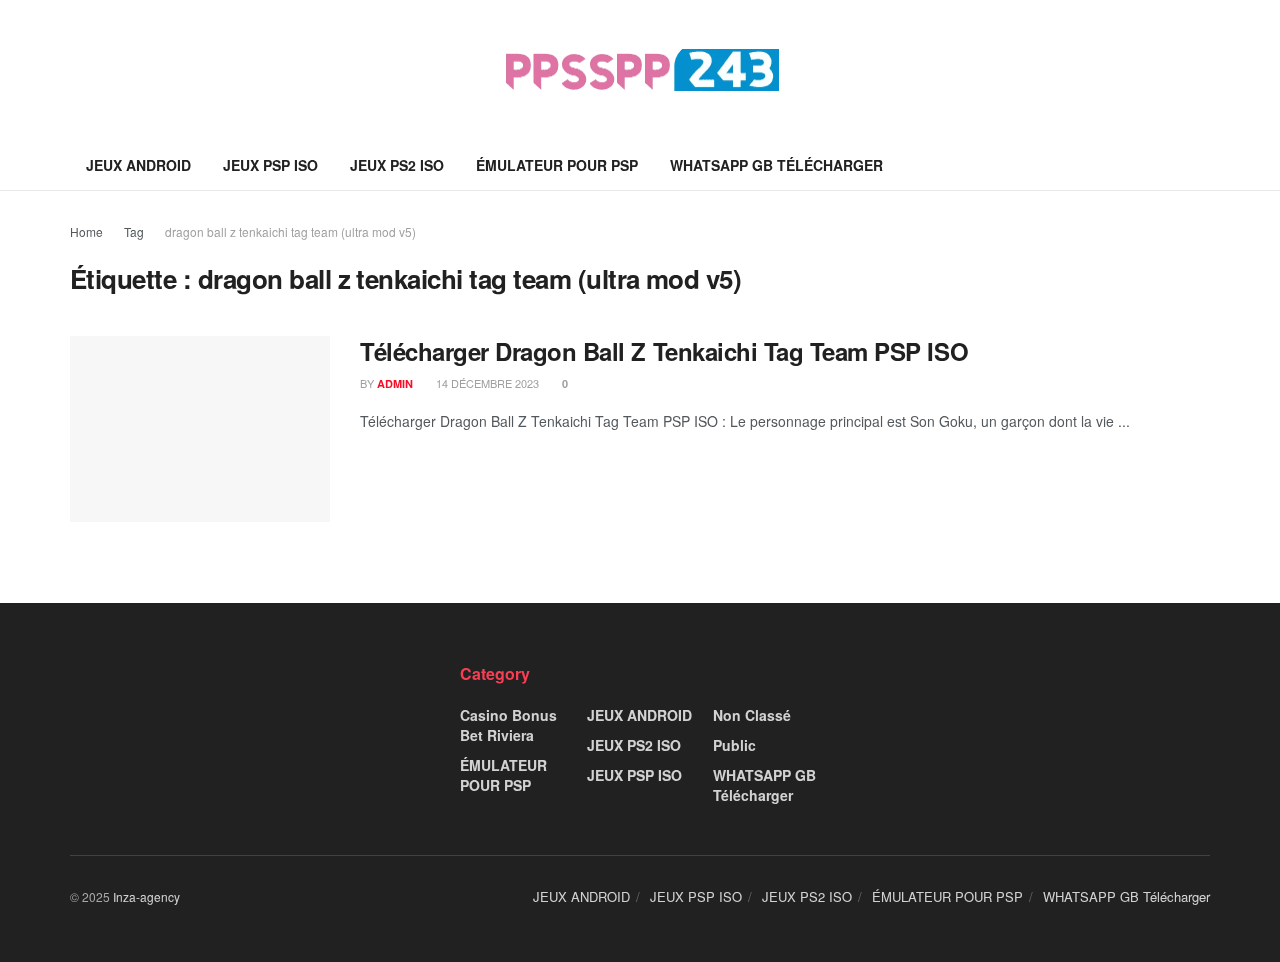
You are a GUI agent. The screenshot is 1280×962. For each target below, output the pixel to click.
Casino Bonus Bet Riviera (508, 725)
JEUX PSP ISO (270, 165)
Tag (134, 231)
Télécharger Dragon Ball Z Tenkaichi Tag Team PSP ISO (664, 351)
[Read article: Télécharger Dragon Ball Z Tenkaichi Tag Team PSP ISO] (200, 429)
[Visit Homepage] (640, 70)
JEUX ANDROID (138, 165)
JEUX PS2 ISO (397, 165)
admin (395, 383)
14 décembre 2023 (486, 383)
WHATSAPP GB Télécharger (776, 165)
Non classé (752, 715)
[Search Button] (1202, 165)
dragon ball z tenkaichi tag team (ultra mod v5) (290, 231)
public (734, 745)
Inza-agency (146, 896)
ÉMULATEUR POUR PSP (557, 165)
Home (86, 231)
